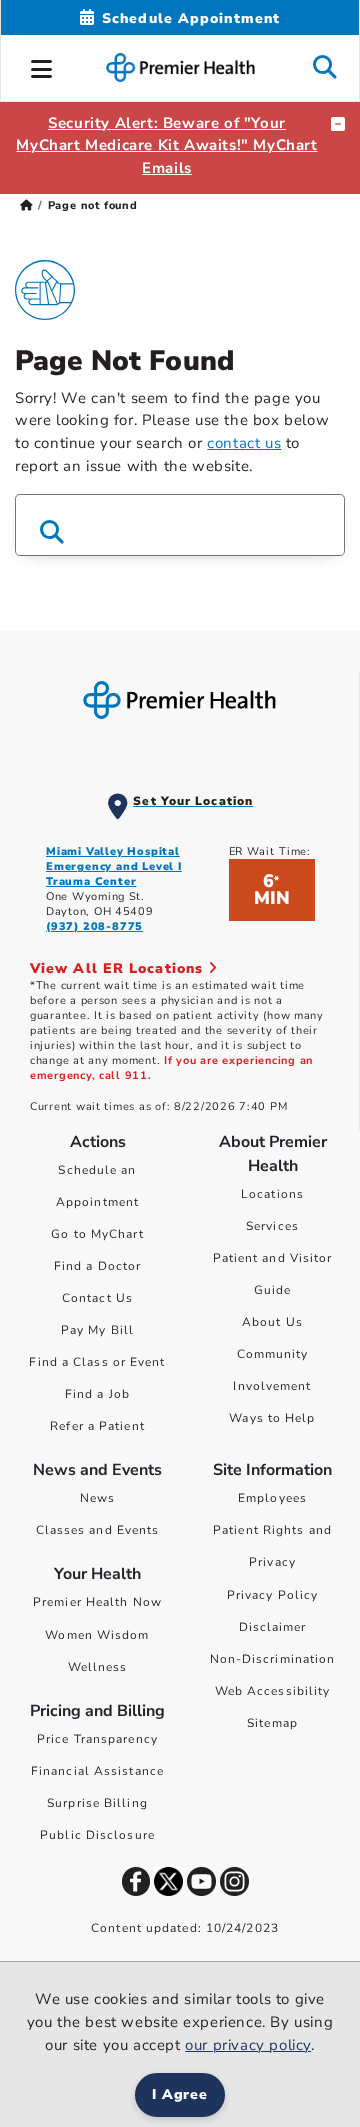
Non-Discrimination (273, 1659)
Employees (272, 1498)
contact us (244, 443)
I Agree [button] (180, 2094)
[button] (42, 66)
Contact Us (97, 1298)
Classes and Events (98, 1530)
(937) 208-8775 (94, 926)
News (97, 1498)
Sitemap (272, 1723)
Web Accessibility (273, 1691)
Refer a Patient (97, 1426)
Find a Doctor (97, 1266)
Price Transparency (97, 1739)
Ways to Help (272, 1418)
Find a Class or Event (97, 1362)
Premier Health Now (97, 1602)
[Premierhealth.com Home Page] (26, 205)
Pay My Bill (97, 1330)
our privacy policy (248, 2045)
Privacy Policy (272, 1595)
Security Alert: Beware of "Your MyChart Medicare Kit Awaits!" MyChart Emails (166, 146)
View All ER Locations (119, 968)
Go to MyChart (97, 1234)
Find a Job (97, 1394)
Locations (272, 1194)
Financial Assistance (97, 1771)
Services (272, 1226)
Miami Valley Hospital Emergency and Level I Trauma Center (114, 866)
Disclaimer (273, 1627)
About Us (272, 1322)
